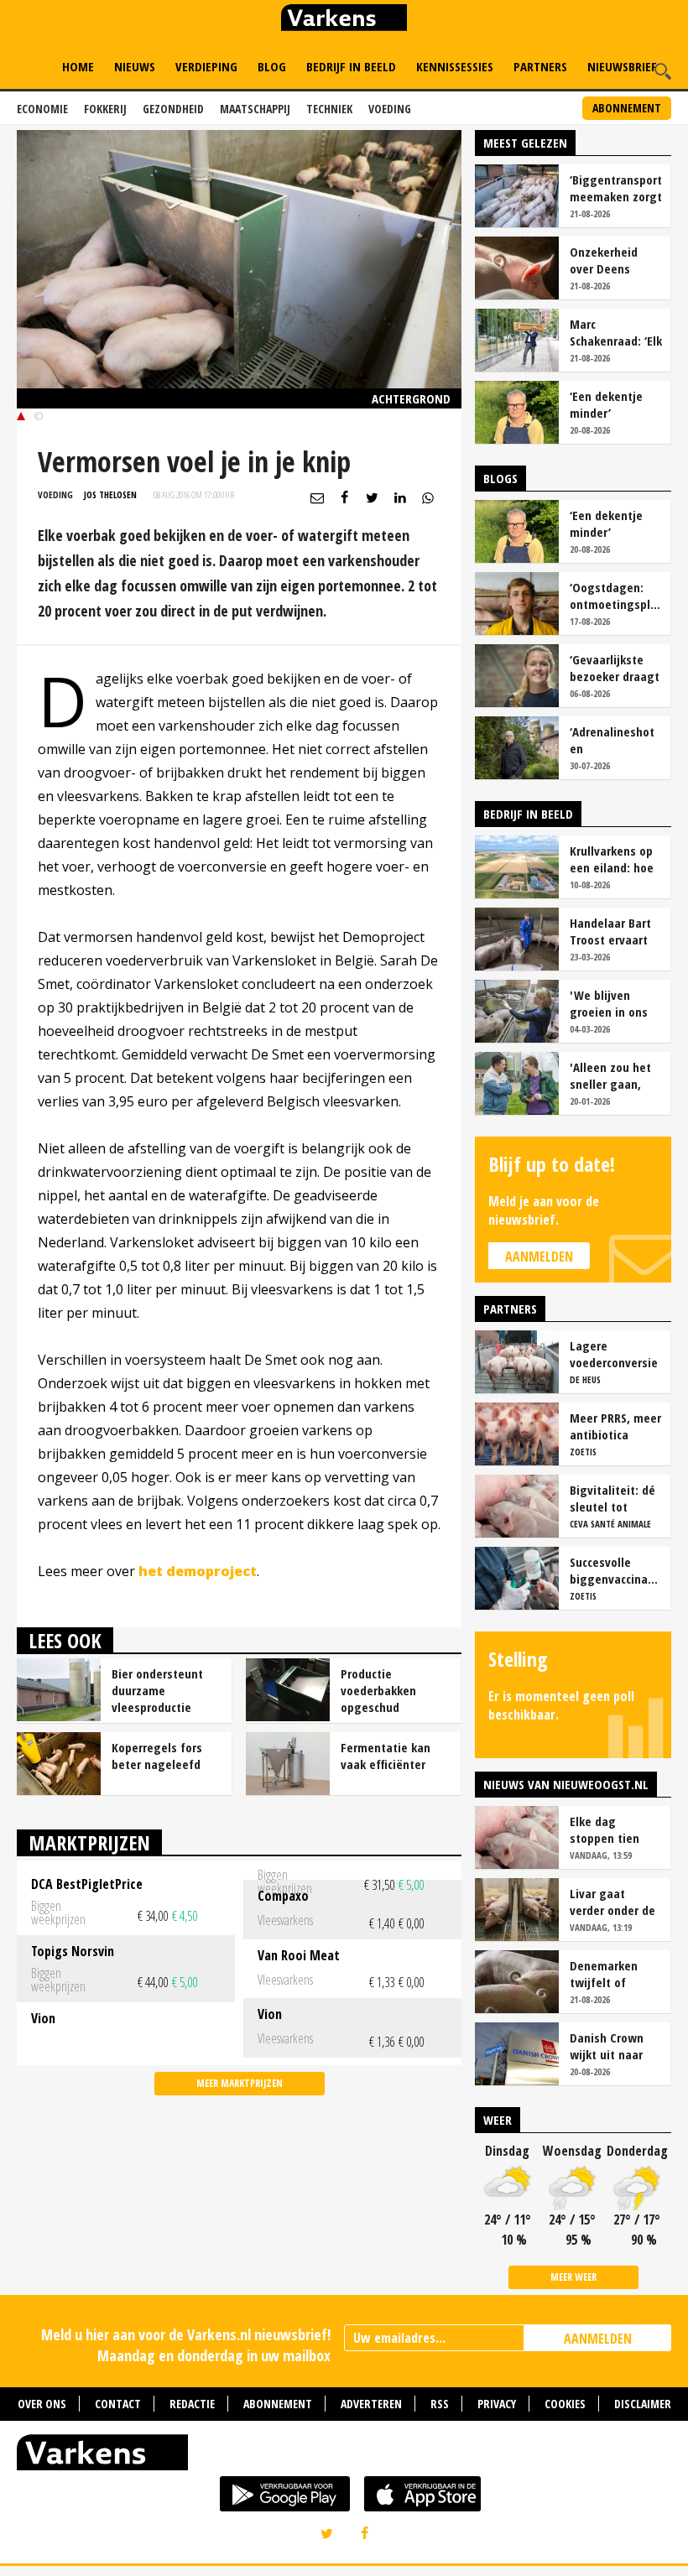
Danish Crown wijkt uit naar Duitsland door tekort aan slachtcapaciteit (613, 2046)
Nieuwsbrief (622, 66)
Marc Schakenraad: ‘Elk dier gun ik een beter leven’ (616, 332)
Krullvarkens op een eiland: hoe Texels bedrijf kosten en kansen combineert (612, 859)
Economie (42, 109)
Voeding (390, 109)
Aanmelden (539, 1257)
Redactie (192, 2404)
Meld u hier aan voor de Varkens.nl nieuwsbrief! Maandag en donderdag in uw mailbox (186, 2345)
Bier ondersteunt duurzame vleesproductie (157, 1690)
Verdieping (206, 66)
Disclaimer (643, 2404)
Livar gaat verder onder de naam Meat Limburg (612, 1902)
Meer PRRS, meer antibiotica (615, 1426)
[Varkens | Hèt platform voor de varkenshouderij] (344, 20)
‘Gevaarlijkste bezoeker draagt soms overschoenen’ (615, 668)
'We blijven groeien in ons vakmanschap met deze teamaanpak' (609, 1003)
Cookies (565, 2404)
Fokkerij (105, 109)
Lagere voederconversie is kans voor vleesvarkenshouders (616, 1354)
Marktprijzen (89, 1842)
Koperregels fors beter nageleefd (157, 1756)
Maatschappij (255, 109)
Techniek (329, 109)
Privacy (497, 2404)
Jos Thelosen (110, 494)
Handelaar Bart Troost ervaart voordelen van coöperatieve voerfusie (610, 931)
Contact (118, 2404)
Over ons (42, 2404)
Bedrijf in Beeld (351, 66)
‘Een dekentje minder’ (606, 404)
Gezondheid (173, 109)
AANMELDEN (598, 2339)
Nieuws (135, 66)
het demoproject (198, 1571)
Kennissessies (455, 66)
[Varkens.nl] (344, 2456)
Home (78, 66)
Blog (272, 66)
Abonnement (627, 108)
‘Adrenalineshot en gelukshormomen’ (616, 740)
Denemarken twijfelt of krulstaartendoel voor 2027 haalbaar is (615, 1974)
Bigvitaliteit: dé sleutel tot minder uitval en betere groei (614, 1498)
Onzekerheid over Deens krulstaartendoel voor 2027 (615, 260)
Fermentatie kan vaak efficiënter (386, 1756)
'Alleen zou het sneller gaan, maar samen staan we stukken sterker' (614, 1075)
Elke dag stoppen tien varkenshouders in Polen (612, 1829)
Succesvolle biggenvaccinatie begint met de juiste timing (616, 1570)
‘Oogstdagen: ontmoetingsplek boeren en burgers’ (616, 596)
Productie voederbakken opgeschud (378, 1690)
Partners (540, 66)
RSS (440, 2404)
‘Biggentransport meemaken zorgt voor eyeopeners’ (616, 188)
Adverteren (371, 2404)
